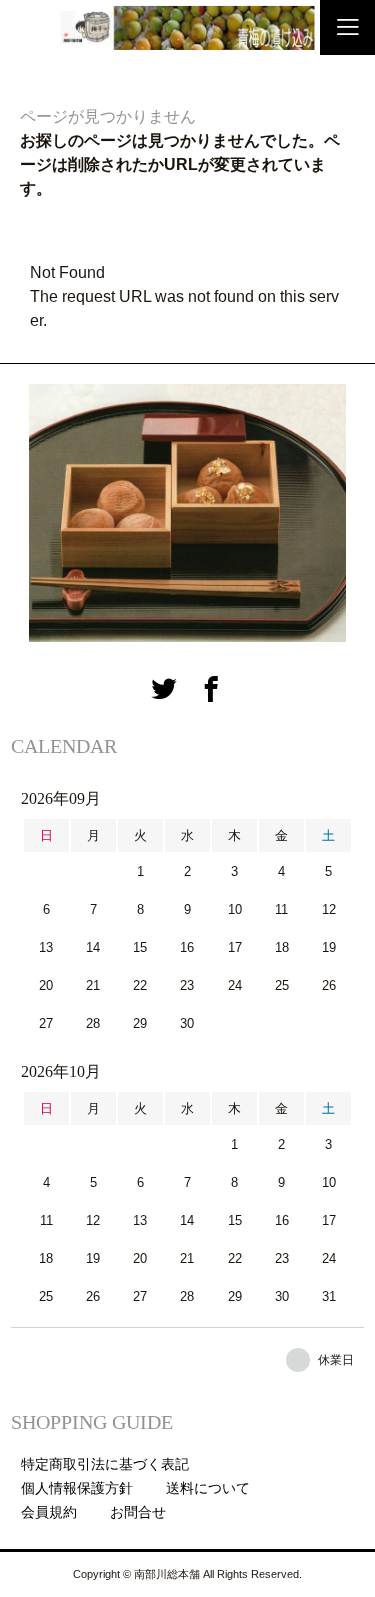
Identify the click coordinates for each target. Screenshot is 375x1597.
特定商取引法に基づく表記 (105, 1464)
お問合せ (138, 1512)
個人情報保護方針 (77, 1488)
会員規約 (49, 1512)
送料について (208, 1488)
